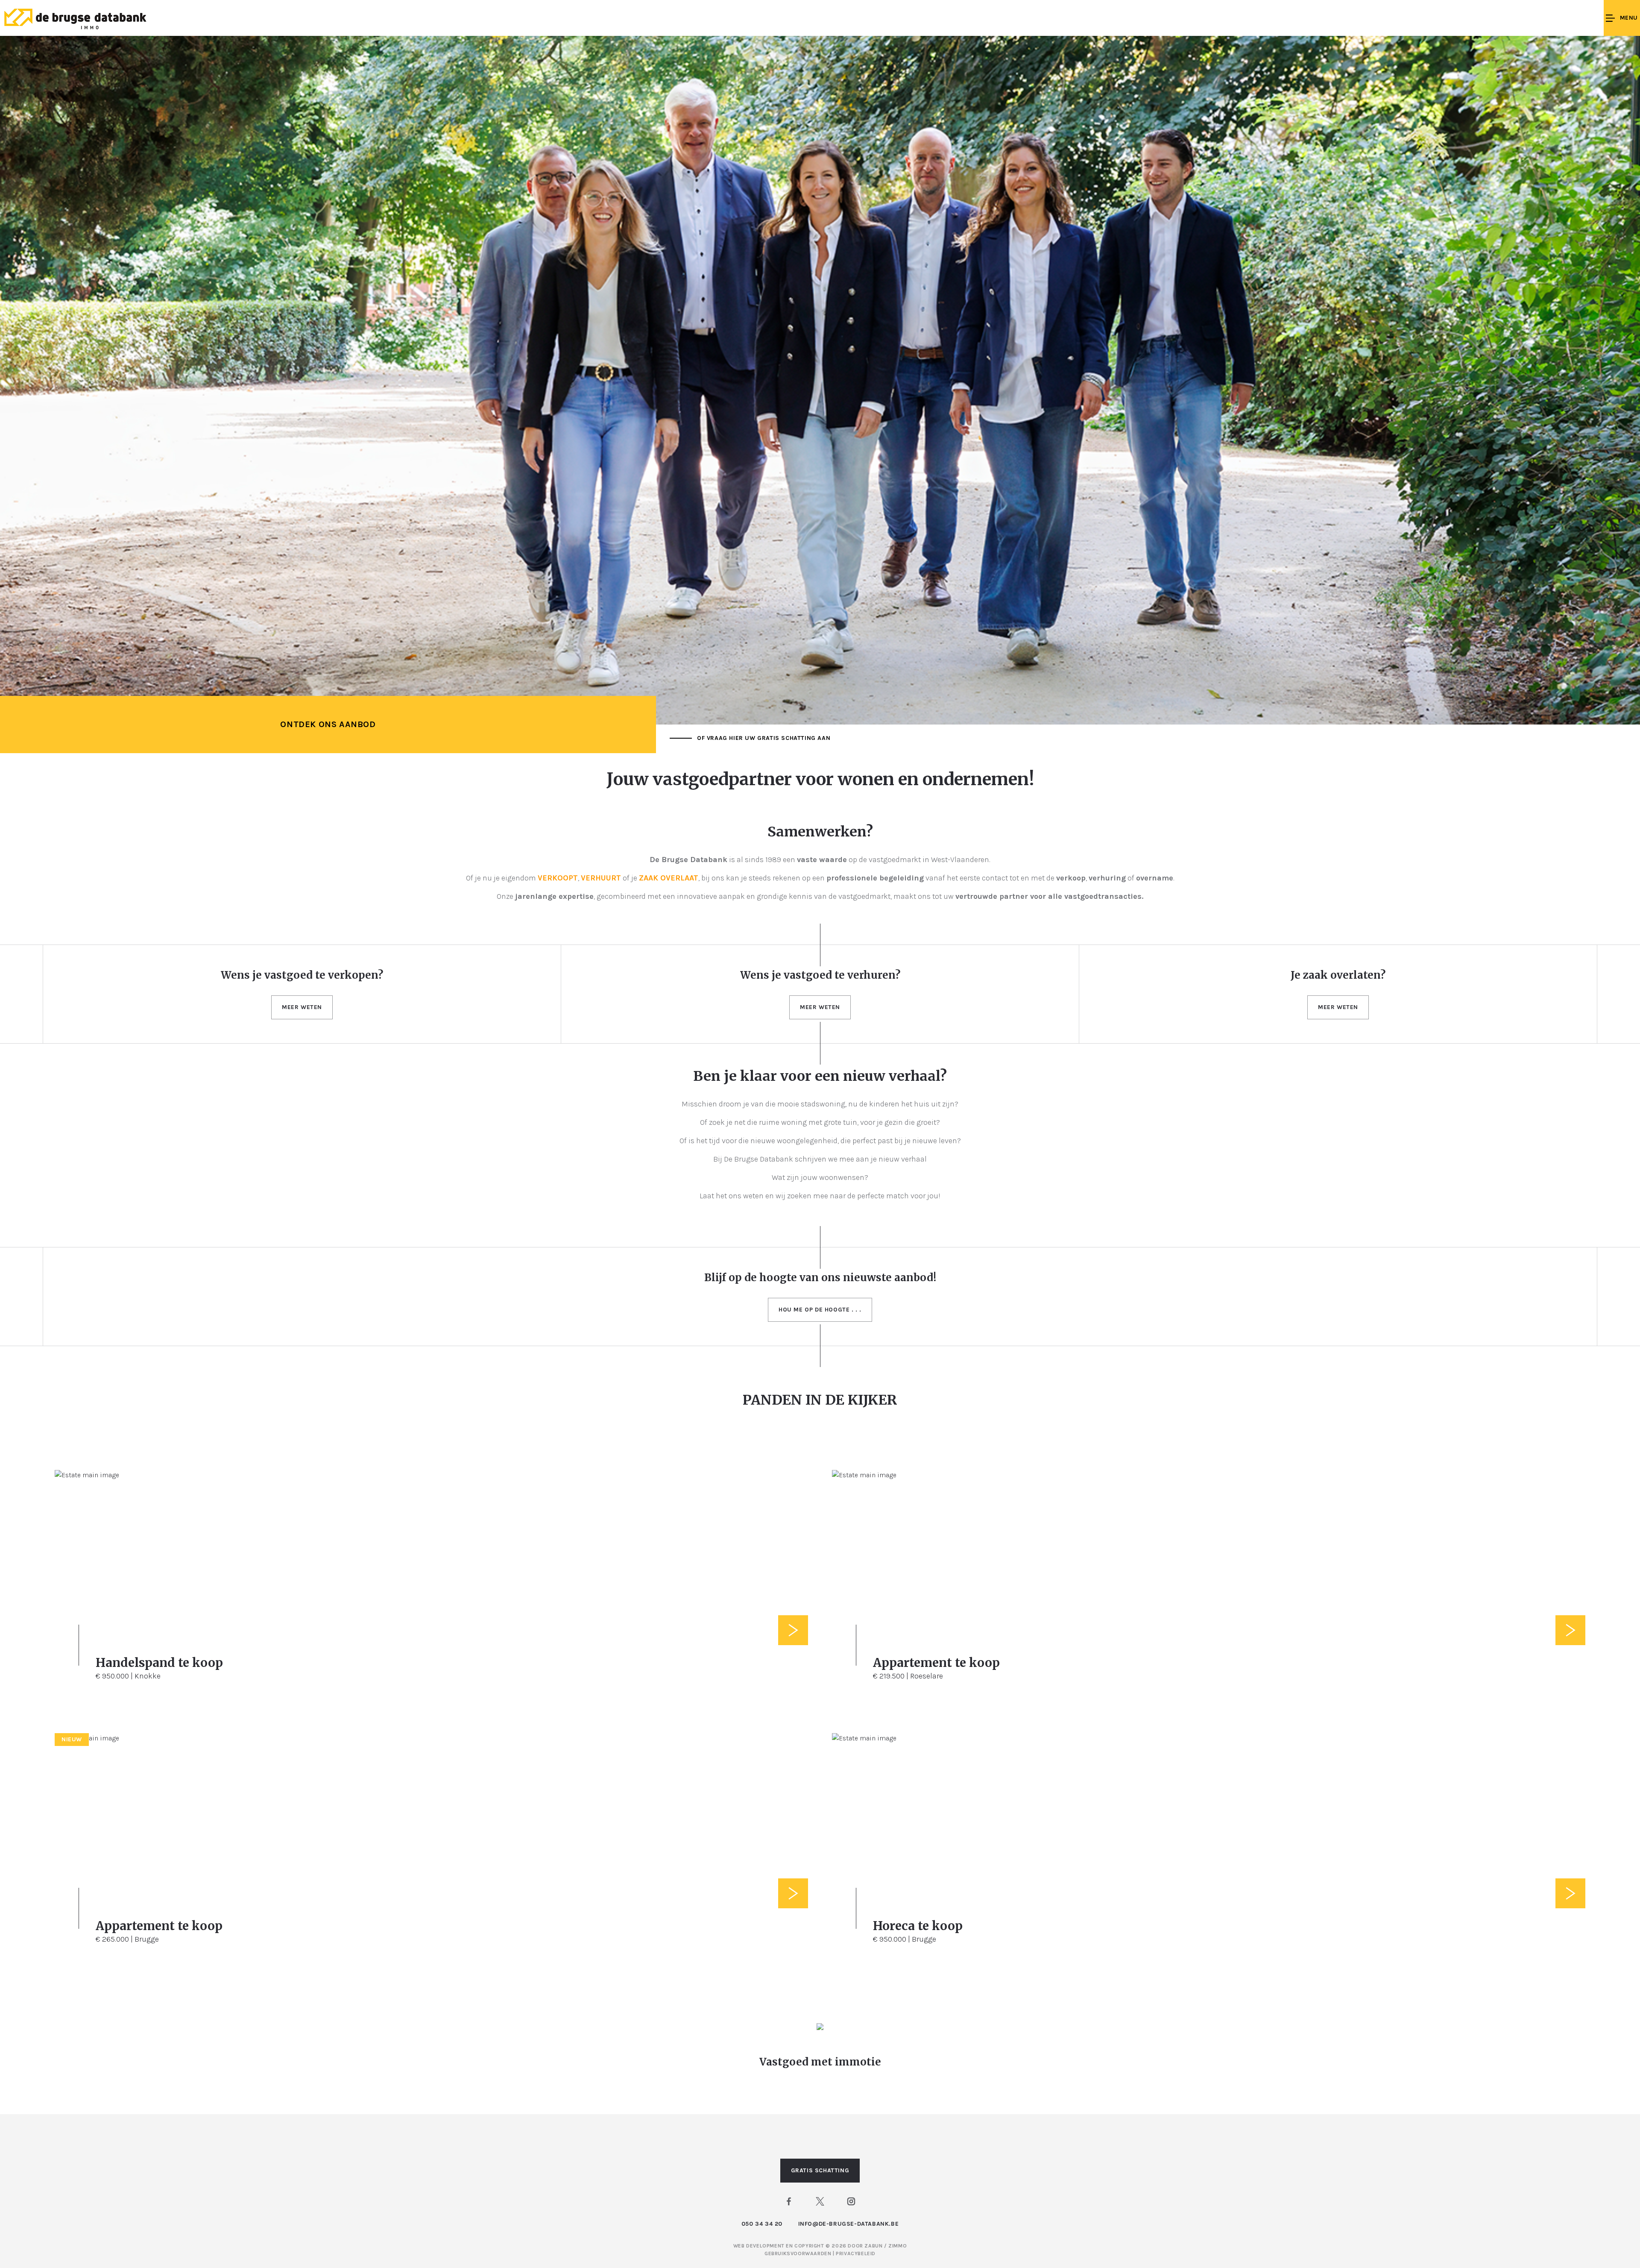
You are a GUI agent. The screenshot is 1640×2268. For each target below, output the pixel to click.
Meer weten (302, 1007)
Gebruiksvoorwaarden (799, 2253)
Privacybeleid (856, 2253)
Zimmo (898, 2246)
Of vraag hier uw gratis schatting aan (764, 738)
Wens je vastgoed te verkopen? (302, 975)
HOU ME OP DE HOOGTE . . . (820, 1310)
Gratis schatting (820, 2170)
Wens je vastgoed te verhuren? (820, 975)
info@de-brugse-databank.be (849, 2224)
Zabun (873, 2246)
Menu (1629, 18)
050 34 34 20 (762, 2224)
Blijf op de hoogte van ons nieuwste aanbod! (820, 1278)
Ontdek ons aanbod (328, 724)
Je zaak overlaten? (1338, 975)
